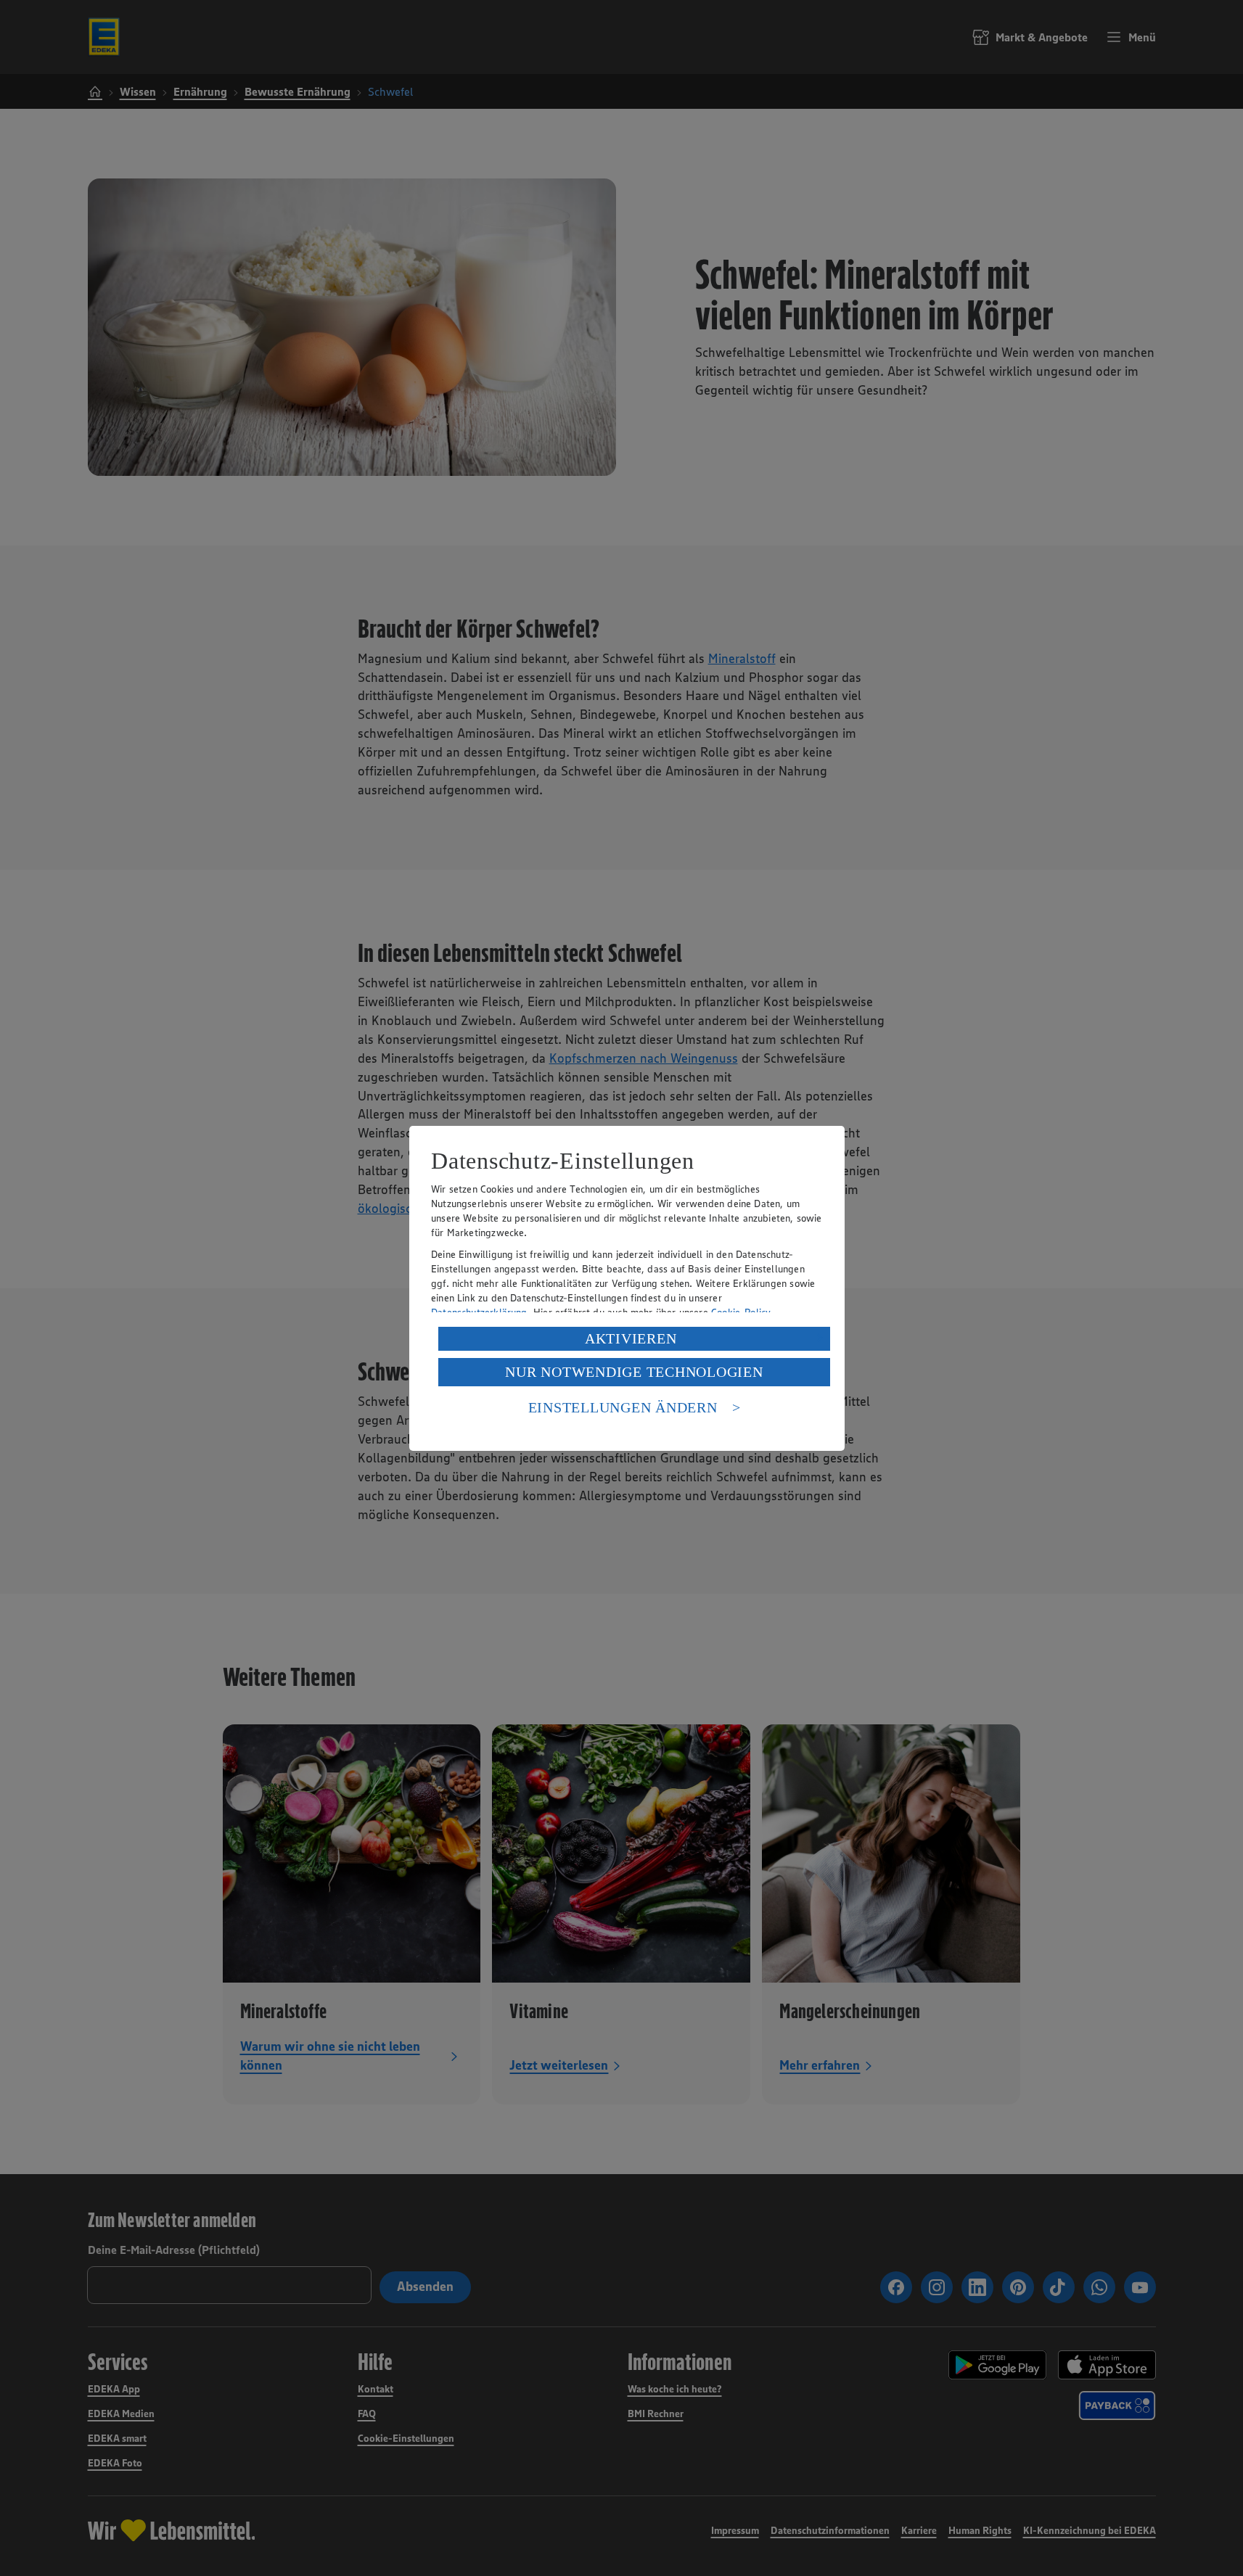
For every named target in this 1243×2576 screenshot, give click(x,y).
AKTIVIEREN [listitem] (631, 1338)
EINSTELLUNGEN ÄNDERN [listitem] (623, 1407)
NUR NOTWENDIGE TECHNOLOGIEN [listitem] (634, 1372)
